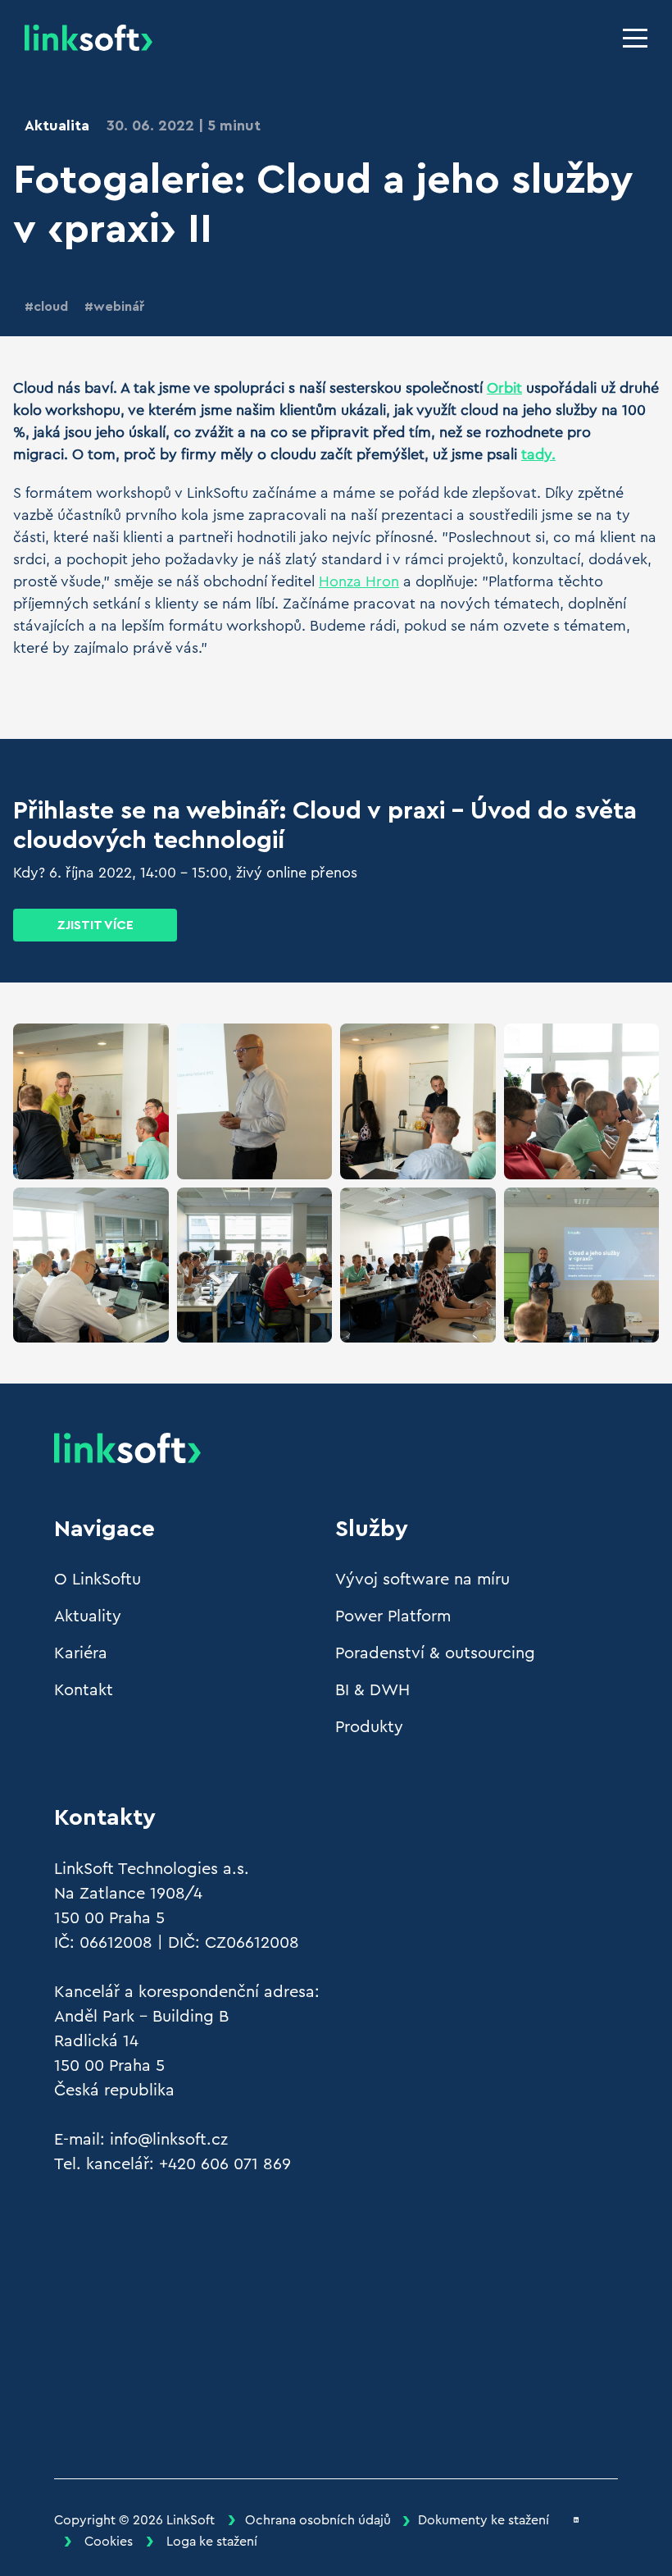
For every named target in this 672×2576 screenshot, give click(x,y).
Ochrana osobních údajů (318, 2520)
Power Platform (393, 1616)
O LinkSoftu (98, 1580)
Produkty (369, 1727)
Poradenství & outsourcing (435, 1653)
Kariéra (81, 1653)
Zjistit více (95, 925)
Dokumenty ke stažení (484, 2520)
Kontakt (84, 1690)
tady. (538, 454)
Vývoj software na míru (422, 1580)
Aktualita (57, 125)
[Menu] (635, 38)
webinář (119, 307)
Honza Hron (359, 581)
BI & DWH (372, 1690)
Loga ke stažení (212, 2542)
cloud (51, 307)
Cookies (109, 2542)
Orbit (504, 388)
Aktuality (88, 1616)
